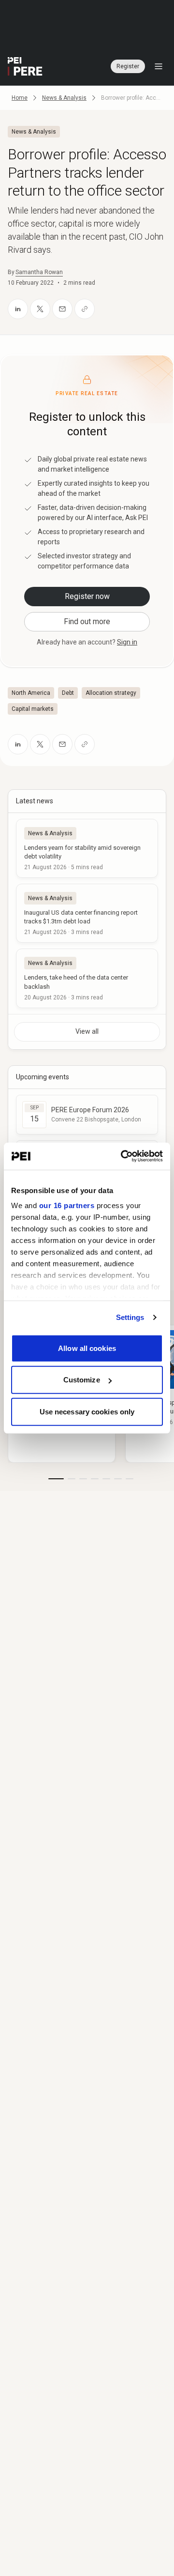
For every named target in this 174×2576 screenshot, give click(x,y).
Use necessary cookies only (87, 1411)
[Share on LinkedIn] (18, 309)
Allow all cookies (87, 1348)
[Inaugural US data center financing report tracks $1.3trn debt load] (87, 913)
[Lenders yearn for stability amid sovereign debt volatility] (87, 848)
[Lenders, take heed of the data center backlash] (87, 978)
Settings (130, 1317)
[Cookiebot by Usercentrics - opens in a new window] (123, 1156)
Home (20, 98)
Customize (82, 1380)
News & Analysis (64, 98)
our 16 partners (67, 1205)
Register (128, 66)
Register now (87, 596)
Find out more (87, 621)
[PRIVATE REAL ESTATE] (25, 66)
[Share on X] (40, 309)
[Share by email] (62, 309)
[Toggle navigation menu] (159, 66)
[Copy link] (85, 309)
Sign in (127, 642)
